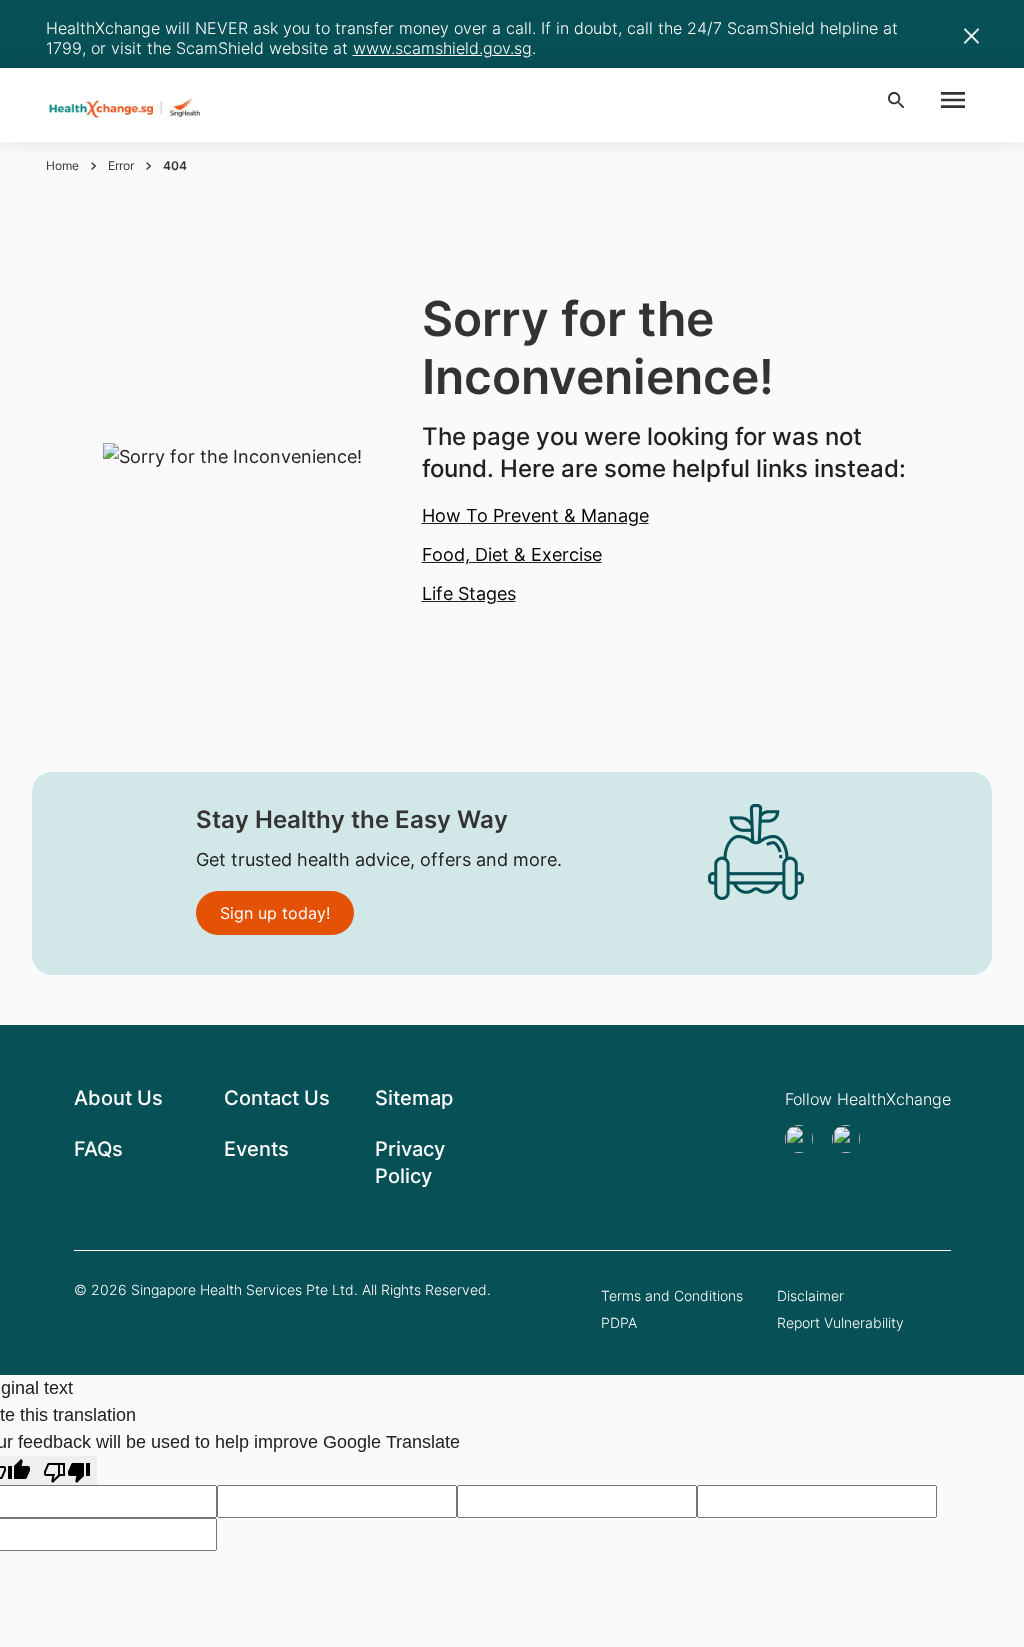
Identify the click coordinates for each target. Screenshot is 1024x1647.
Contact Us (277, 1098)
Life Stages (469, 593)
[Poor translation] (67, 1470)
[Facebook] (852, 1139)
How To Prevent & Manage (535, 515)
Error (121, 165)
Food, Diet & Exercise (512, 554)
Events (256, 1149)
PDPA (619, 1322)
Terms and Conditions (672, 1295)
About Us (118, 1098)
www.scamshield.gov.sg (442, 48)
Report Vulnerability (840, 1322)
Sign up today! (275, 913)
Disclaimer (810, 1295)
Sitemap (414, 1098)
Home (62, 165)
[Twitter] (805, 1139)
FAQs (98, 1149)
